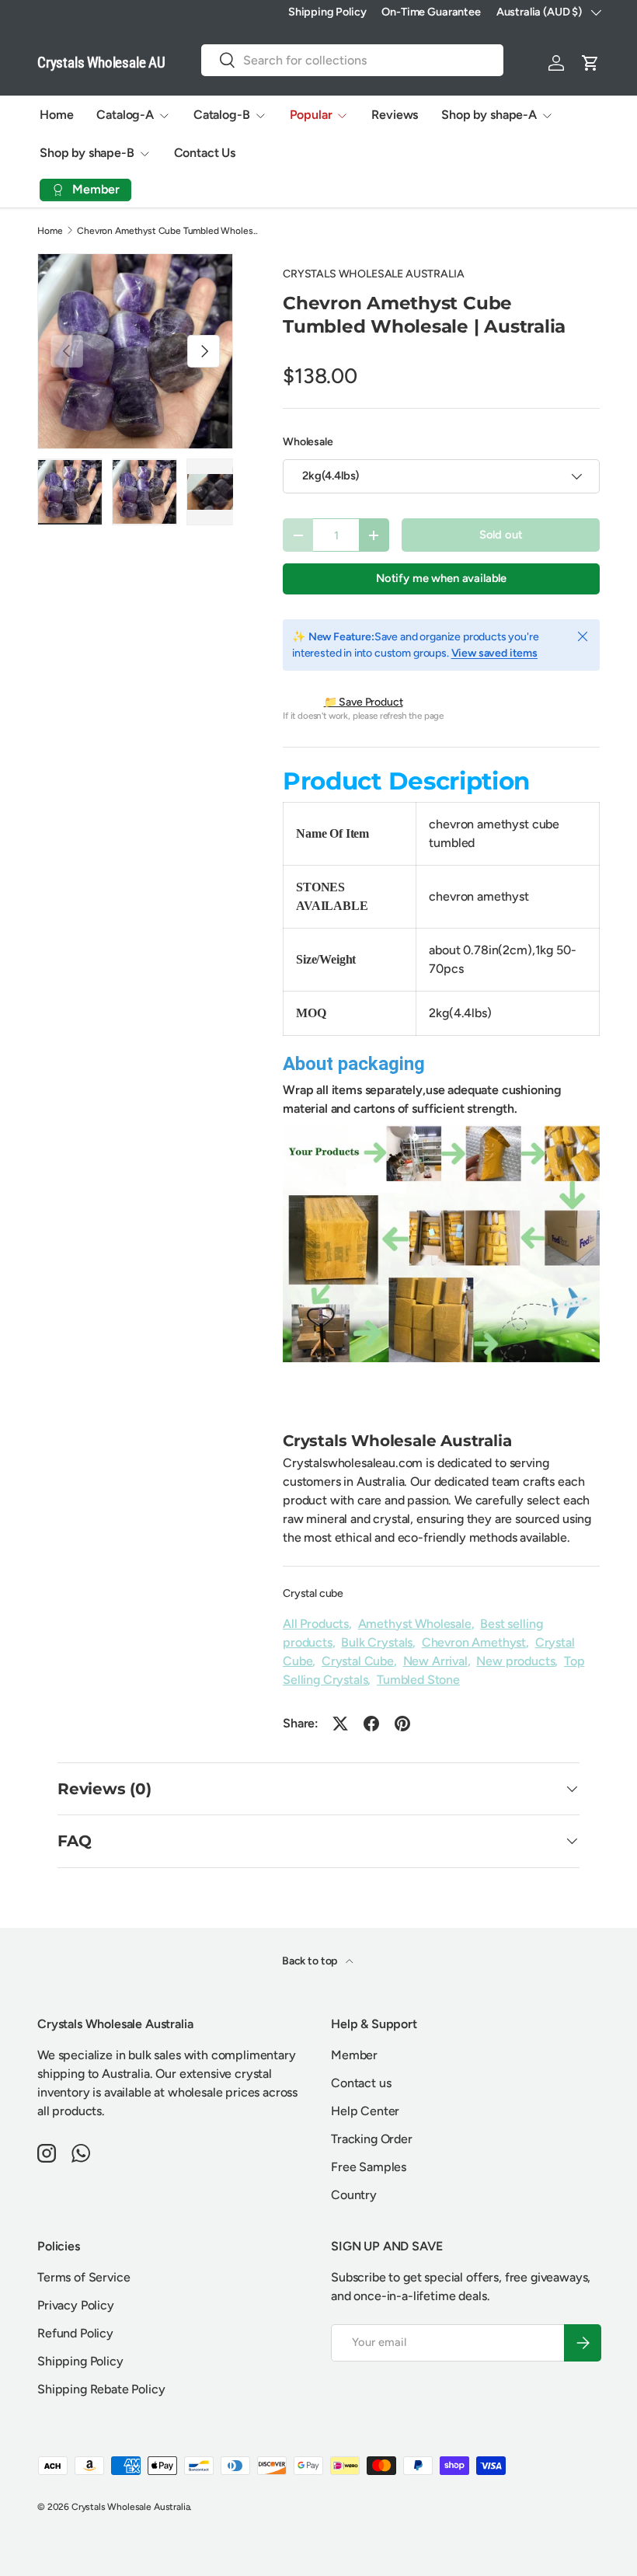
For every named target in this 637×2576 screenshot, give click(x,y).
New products (515, 1661)
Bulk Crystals (377, 1642)
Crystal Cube (358, 1661)
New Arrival (435, 1661)
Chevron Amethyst (474, 1642)
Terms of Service (84, 2277)
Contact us (361, 2083)
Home (56, 115)
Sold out (501, 535)
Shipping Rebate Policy (101, 2389)
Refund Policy (75, 2333)
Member (354, 2055)
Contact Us (205, 153)
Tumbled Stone (418, 1680)
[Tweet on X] (340, 1724)
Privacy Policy (76, 2305)
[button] (590, 63)
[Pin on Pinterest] (402, 1724)
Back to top (311, 1961)
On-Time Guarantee (431, 12)
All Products (316, 1624)
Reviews (395, 115)
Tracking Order (372, 2139)
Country (354, 2195)
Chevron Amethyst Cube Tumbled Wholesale (170, 231)
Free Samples (369, 2167)
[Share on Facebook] (371, 1724)
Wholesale (308, 442)
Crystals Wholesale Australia (131, 2507)
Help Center (365, 2111)
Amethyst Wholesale (415, 1624)
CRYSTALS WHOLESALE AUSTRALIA (374, 274)
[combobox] (352, 60)
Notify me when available (441, 578)
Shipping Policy (327, 12)
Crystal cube (313, 1593)
